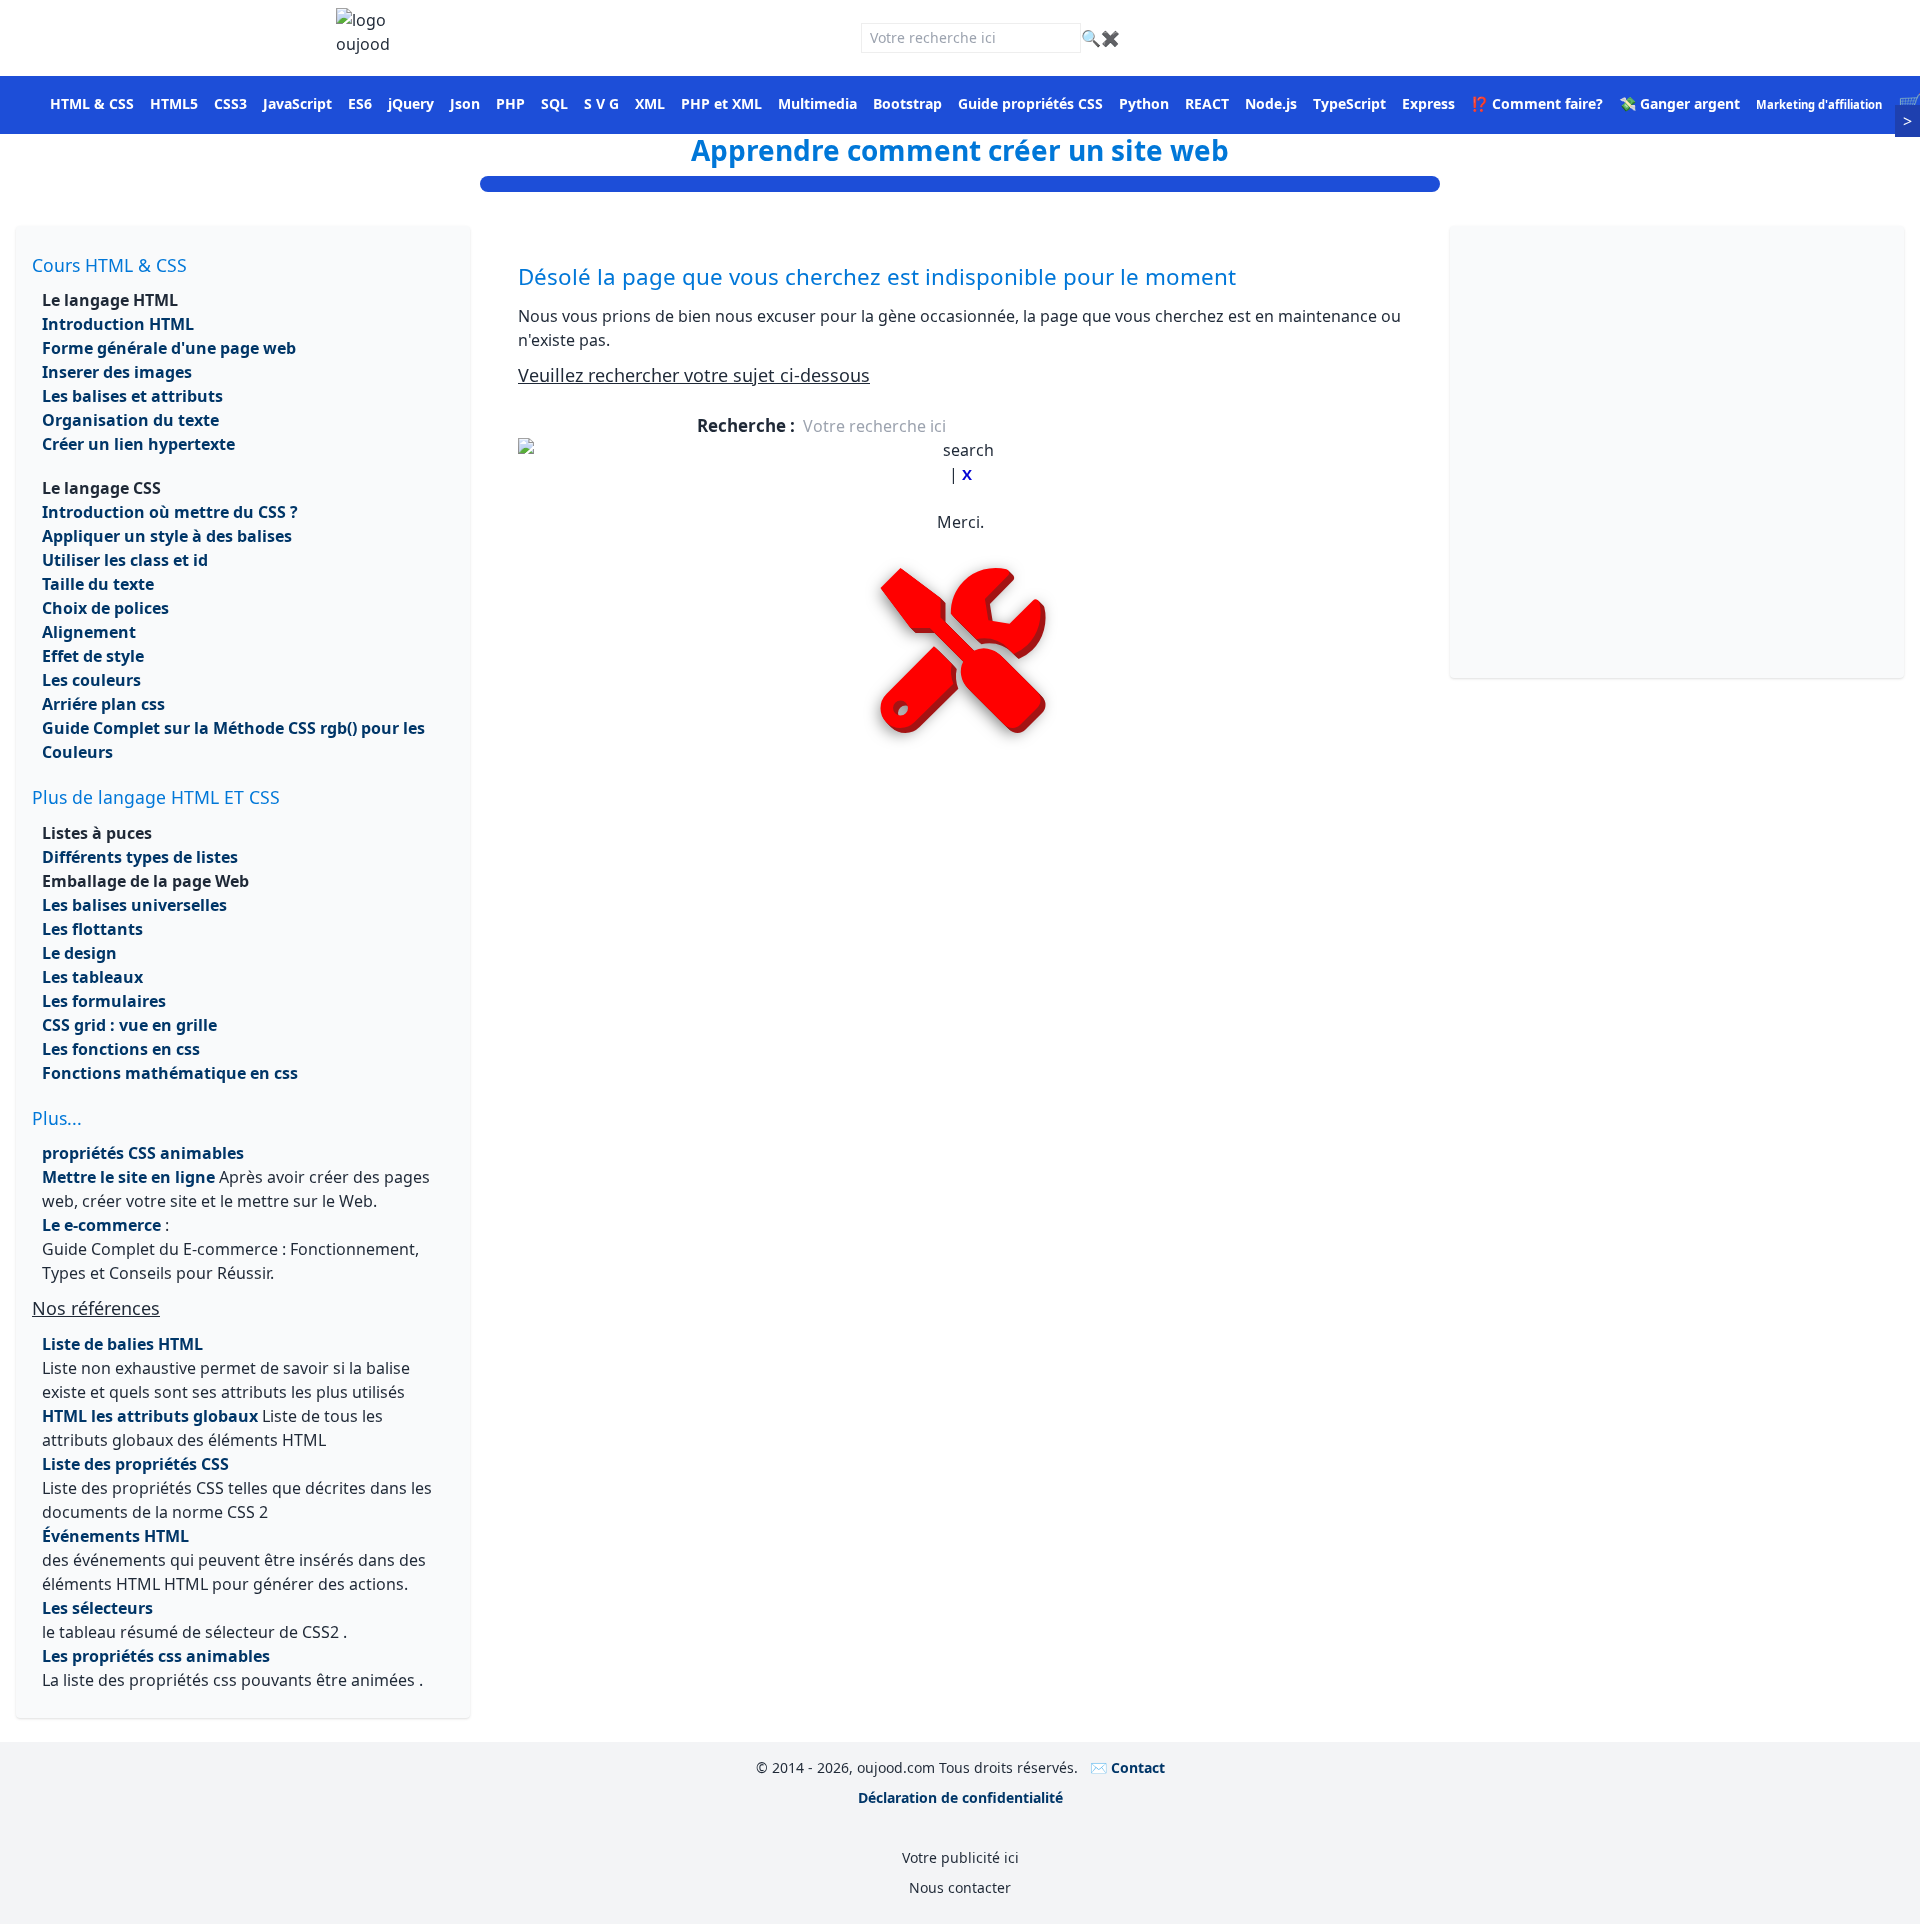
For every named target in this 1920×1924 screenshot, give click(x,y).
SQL (554, 103)
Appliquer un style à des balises (167, 536)
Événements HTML (115, 1536)
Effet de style (93, 656)
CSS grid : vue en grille (129, 1025)
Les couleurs (91, 680)
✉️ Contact (1127, 1767)
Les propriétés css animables (156, 1656)
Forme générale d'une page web (169, 348)
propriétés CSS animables (143, 1153)
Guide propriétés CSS (1030, 103)
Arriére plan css (103, 704)
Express (1428, 103)
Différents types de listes (140, 857)
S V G (601, 103)
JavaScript (297, 103)
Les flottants (92, 929)
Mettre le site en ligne (128, 1177)
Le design (79, 953)
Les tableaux (92, 977)
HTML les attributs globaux (150, 1416)
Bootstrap (907, 103)
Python (1144, 103)
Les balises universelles (134, 905)
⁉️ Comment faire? (1537, 103)
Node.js (1271, 103)
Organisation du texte (130, 420)
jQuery (411, 103)
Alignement (89, 632)
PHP (510, 103)
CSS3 (230, 103)
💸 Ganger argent (1679, 103)
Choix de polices (105, 608)
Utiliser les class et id (125, 560)
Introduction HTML (118, 324)
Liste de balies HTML (122, 1344)
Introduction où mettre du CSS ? (170, 512)
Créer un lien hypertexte (138, 444)
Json (465, 103)
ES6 (360, 103)
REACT (1207, 103)
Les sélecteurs (97, 1608)
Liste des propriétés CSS (135, 1464)
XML (650, 103)
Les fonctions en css (121, 1049)
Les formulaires (104, 1001)
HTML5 (174, 103)
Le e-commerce (101, 1225)
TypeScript (1349, 103)
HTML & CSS (92, 103)
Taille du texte (98, 584)
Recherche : (748, 425)
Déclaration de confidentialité (960, 1797)
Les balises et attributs (132, 396)
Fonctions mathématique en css (170, 1073)
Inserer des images (117, 372)
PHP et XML (721, 103)
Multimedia (817, 103)
